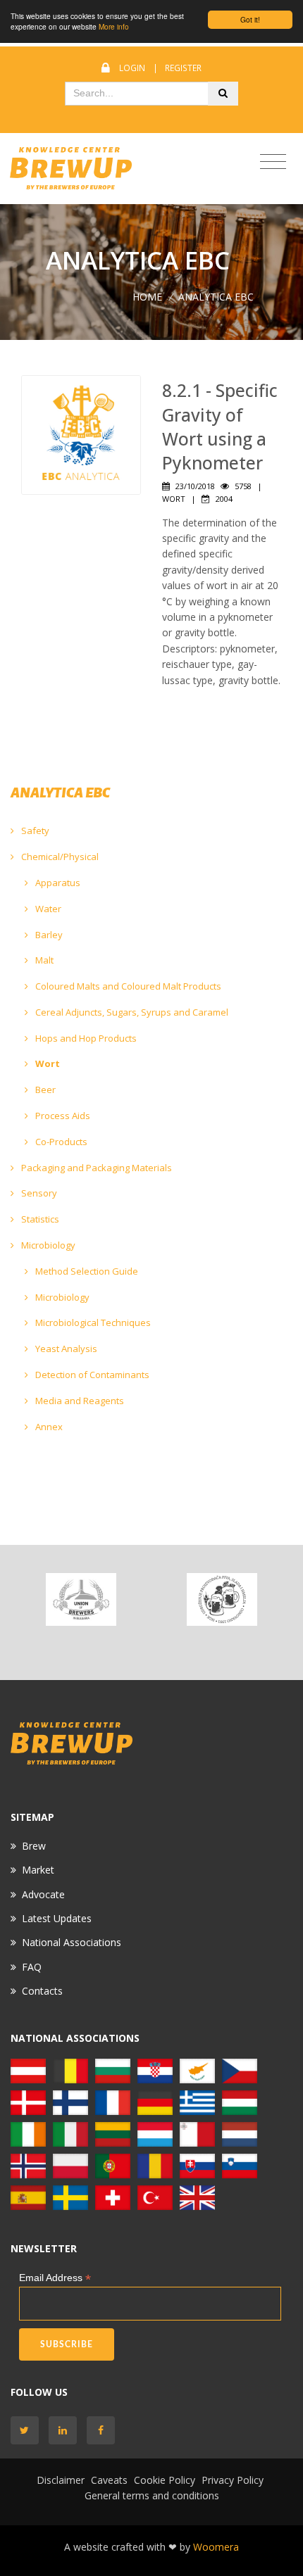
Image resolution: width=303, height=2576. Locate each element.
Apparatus (57, 883)
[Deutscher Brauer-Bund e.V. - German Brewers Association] (155, 2101)
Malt (43, 960)
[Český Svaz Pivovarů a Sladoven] (240, 2070)
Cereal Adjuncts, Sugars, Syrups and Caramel (131, 1012)
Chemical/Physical (59, 857)
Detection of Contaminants (91, 1375)
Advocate (43, 1894)
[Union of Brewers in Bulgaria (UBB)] (81, 1599)
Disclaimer (61, 2480)
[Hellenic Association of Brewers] (197, 2101)
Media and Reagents (79, 1401)
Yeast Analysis (65, 1349)
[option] (81, 1599)
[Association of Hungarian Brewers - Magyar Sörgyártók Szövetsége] (240, 2101)
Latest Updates (57, 1918)
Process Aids (62, 1116)
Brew (34, 1846)
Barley (48, 935)
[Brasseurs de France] (113, 2101)
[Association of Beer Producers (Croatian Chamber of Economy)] (222, 1599)
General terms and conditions (152, 2495)
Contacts (42, 1991)
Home (147, 297)
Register (183, 68)
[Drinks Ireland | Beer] (28, 2133)
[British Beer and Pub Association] (197, 2196)
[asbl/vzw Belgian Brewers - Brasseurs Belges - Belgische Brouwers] (70, 2070)
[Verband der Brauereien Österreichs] (28, 2070)
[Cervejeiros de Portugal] (113, 2165)
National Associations (72, 1942)
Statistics (39, 1219)
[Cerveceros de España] (28, 2196)
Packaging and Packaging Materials (95, 1168)
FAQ (32, 1967)
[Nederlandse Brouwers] (240, 2133)
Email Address (55, 2278)
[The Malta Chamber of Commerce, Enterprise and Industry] (197, 2133)
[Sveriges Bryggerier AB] (70, 2196)
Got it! (250, 19)
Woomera (216, 2547)
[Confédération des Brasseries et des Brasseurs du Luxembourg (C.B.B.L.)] (155, 2133)
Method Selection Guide (86, 1271)
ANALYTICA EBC (216, 297)
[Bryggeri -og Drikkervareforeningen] (28, 2165)
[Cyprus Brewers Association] (197, 2070)
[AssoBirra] (70, 2133)
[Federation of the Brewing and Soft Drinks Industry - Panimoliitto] (70, 2101)
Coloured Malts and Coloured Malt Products (127, 986)
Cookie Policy (165, 2480)
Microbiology (47, 1245)
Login (132, 68)
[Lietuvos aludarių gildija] (113, 2133)
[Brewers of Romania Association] (155, 2165)
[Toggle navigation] (273, 162)
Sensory (38, 1193)
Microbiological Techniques (92, 1322)
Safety (34, 831)
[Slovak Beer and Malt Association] (197, 2165)
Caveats (109, 2480)
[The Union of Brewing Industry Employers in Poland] (70, 2165)
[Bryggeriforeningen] (28, 2101)
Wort (47, 1063)
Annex (48, 1427)
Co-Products (60, 1142)
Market (38, 1870)
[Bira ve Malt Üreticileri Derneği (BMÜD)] (155, 2196)
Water (47, 909)
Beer (44, 1090)
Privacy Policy (233, 2480)
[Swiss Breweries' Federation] (113, 2196)
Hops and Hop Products (85, 1038)
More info (114, 26)
